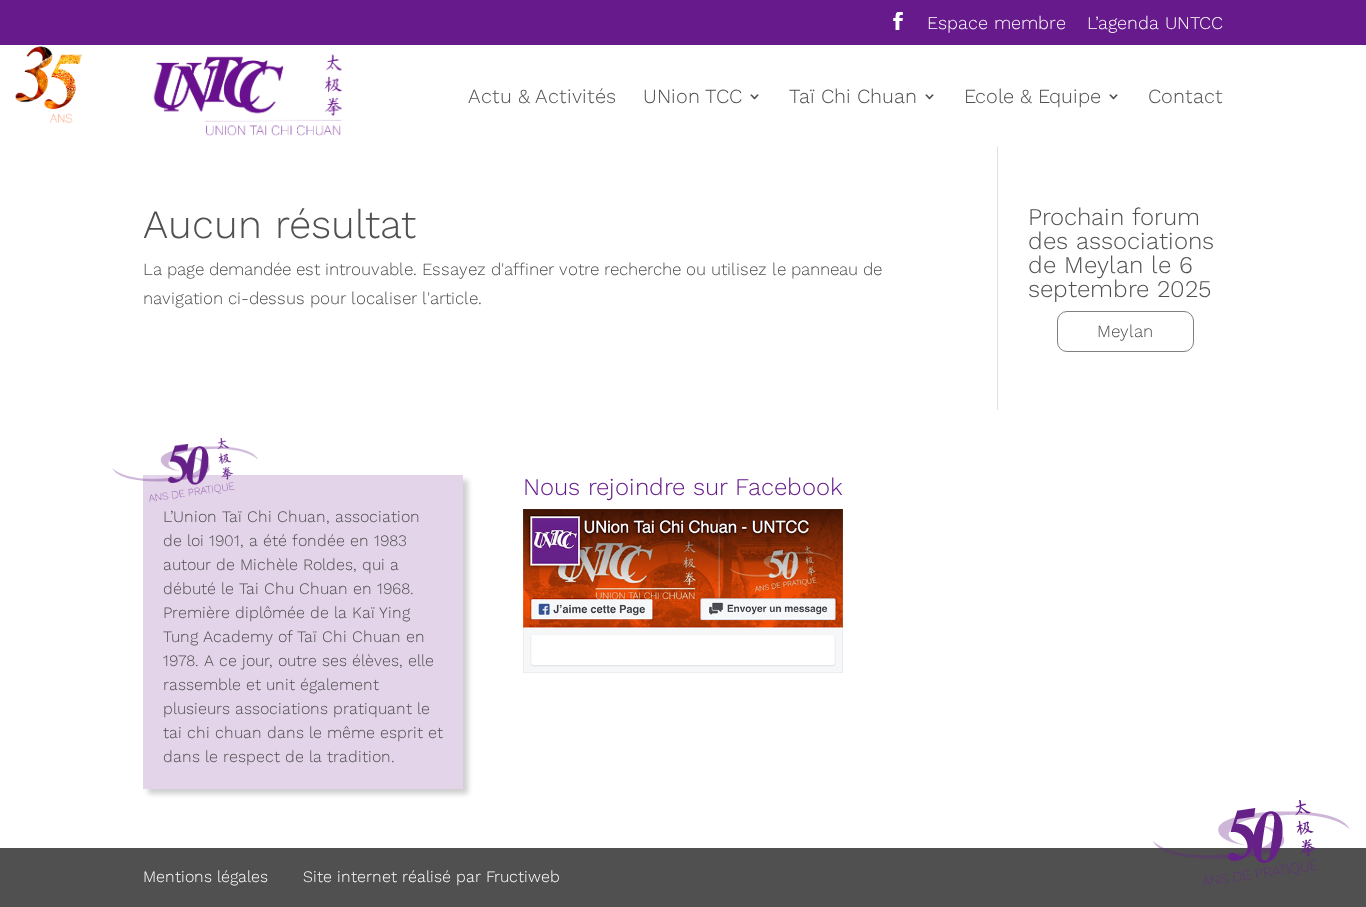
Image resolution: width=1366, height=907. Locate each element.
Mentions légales (205, 876)
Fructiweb (523, 876)
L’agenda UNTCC (1155, 23)
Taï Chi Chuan (853, 98)
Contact (1185, 98)
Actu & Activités (542, 98)
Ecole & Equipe (1032, 98)
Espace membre (996, 23)
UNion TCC (692, 98)
